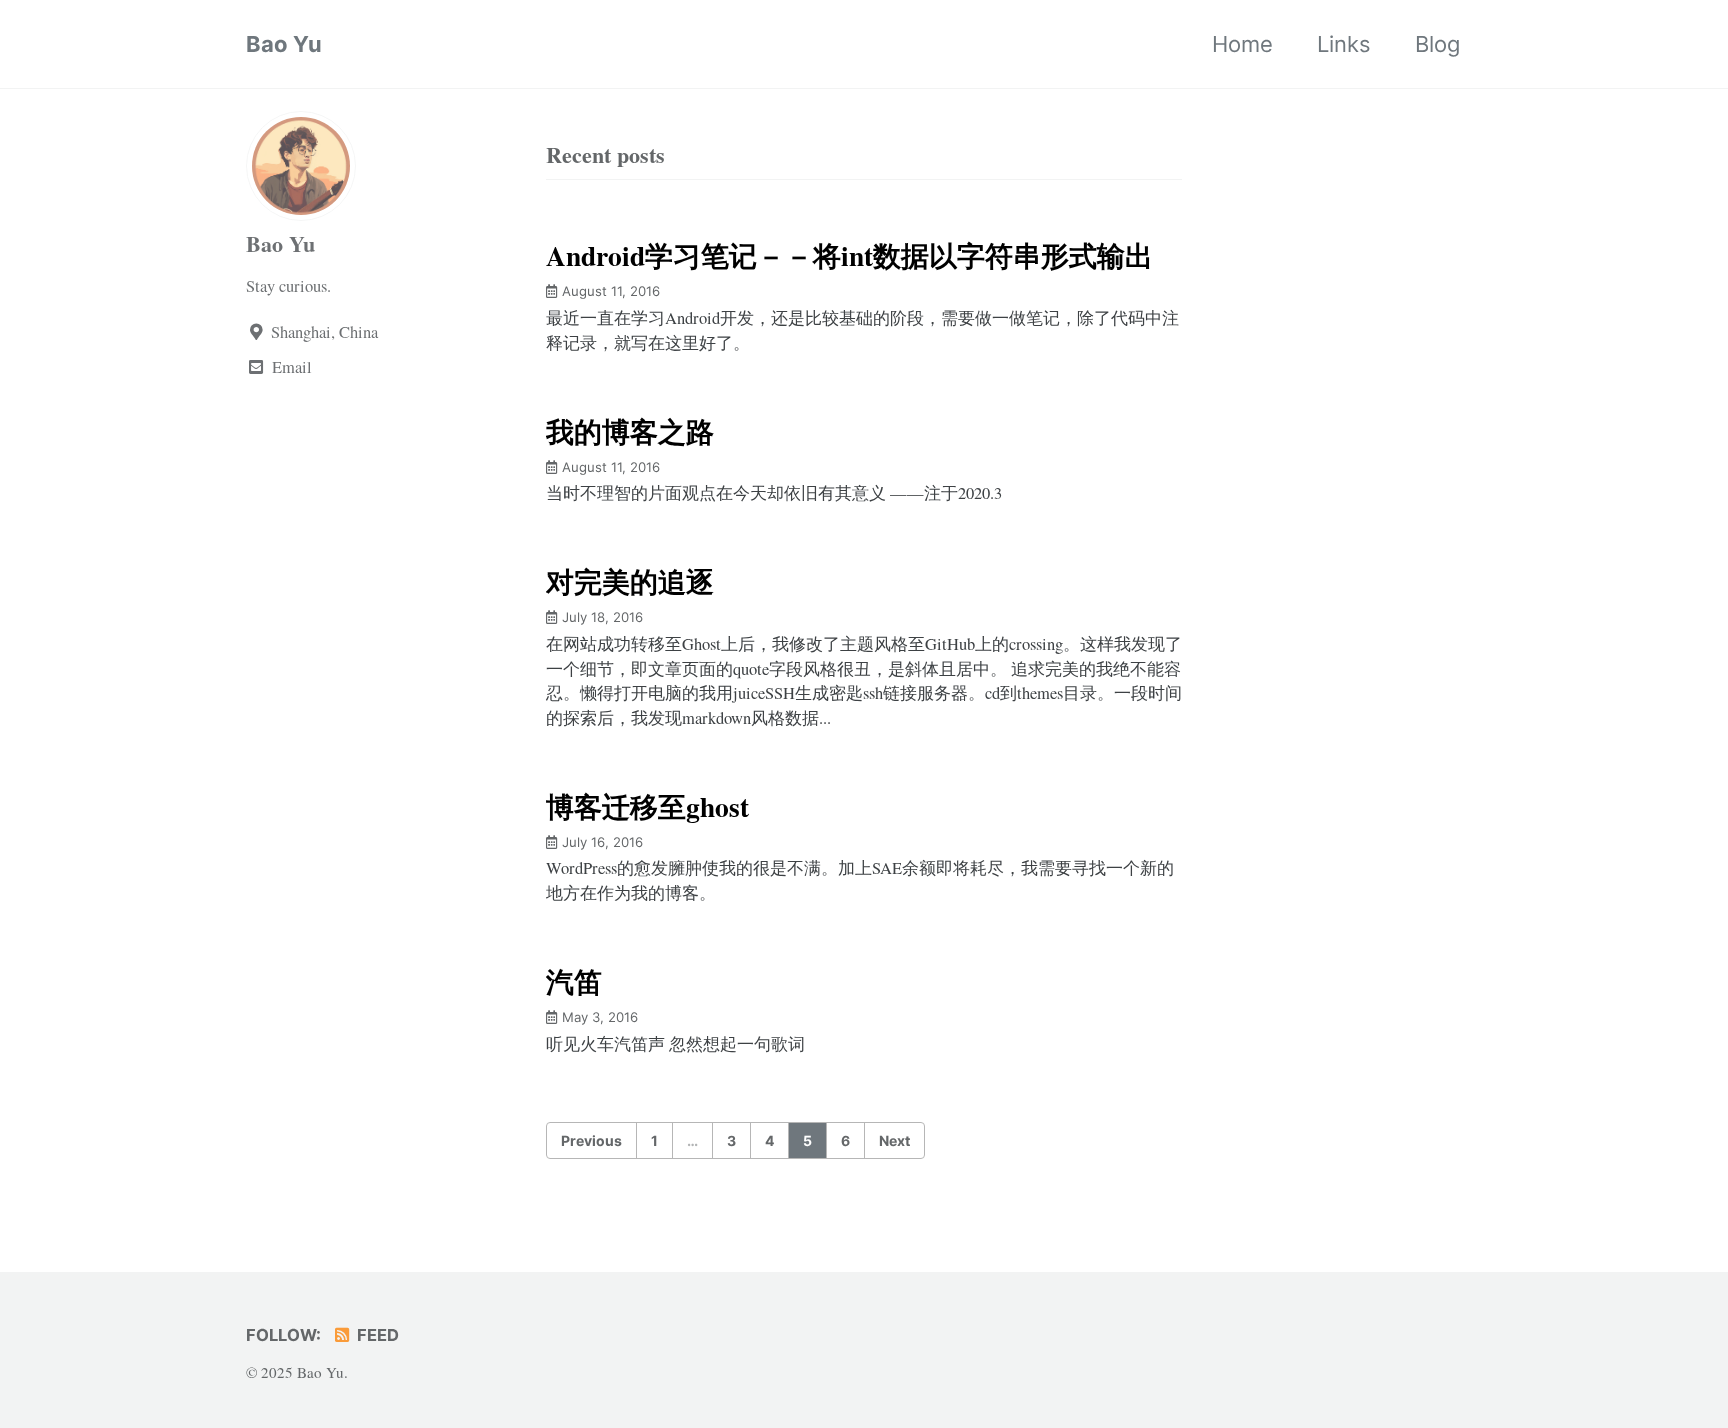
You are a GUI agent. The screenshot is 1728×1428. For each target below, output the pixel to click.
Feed (376, 1335)
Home (1242, 44)
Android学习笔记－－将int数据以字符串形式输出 (849, 255)
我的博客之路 (630, 431)
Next (894, 1140)
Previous (591, 1140)
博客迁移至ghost (647, 806)
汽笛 (574, 981)
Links (1344, 44)
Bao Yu (284, 44)
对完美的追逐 (630, 581)
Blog (1437, 44)
